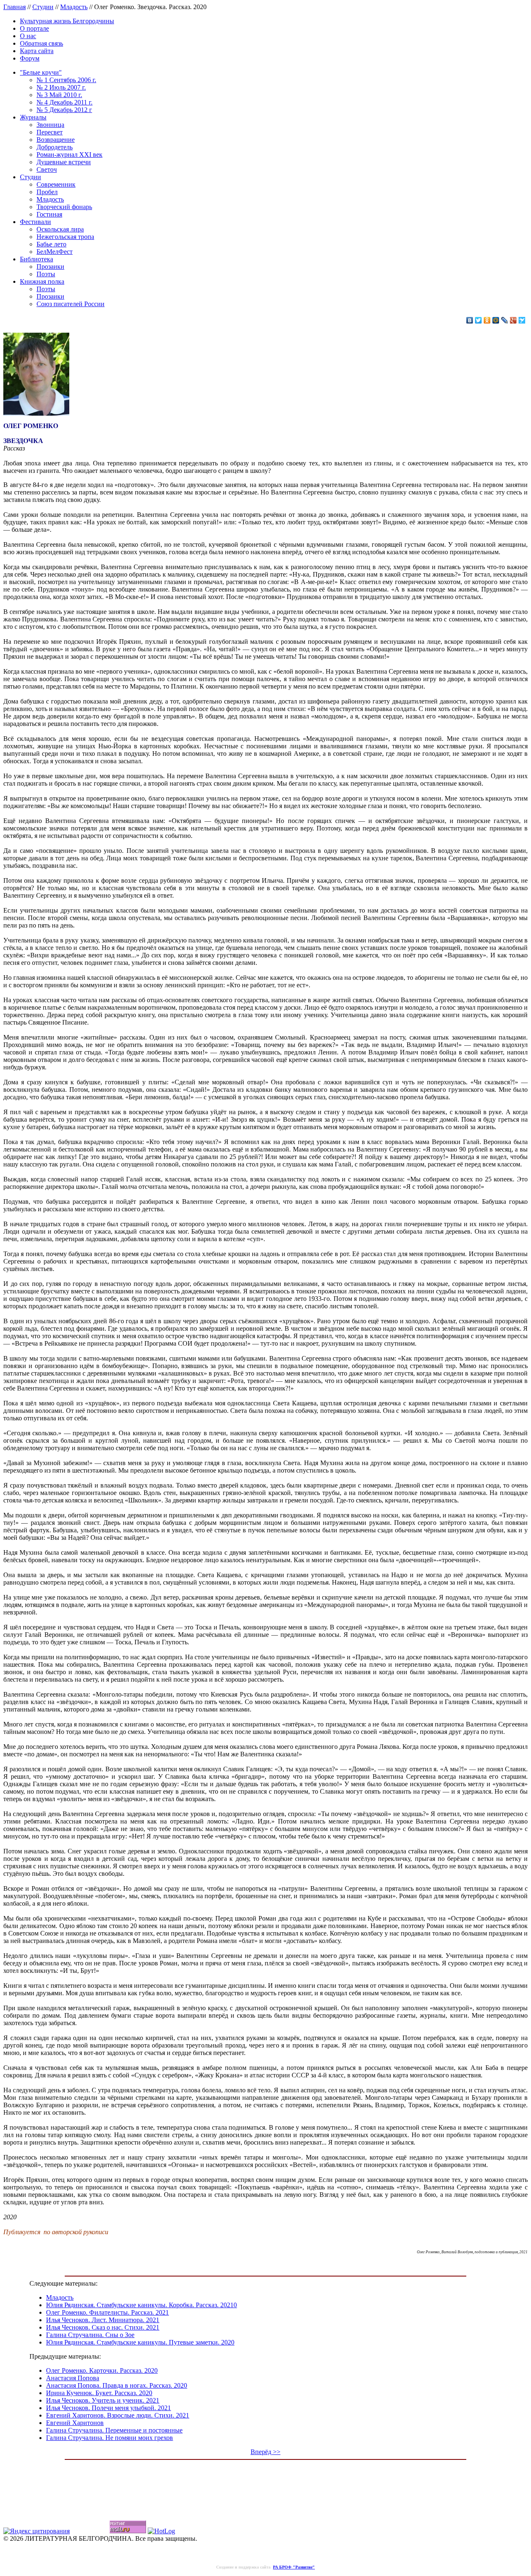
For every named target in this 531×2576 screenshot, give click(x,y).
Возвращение (56, 140)
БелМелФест (55, 252)
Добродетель (55, 147)
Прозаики (50, 267)
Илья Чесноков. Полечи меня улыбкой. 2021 (108, 2408)
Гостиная (49, 214)
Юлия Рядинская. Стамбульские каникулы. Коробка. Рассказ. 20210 (141, 2305)
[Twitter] (479, 320)
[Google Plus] (513, 320)
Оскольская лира (60, 229)
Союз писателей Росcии (71, 304)
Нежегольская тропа (65, 237)
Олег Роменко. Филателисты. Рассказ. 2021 (107, 2312)
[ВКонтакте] (470, 320)
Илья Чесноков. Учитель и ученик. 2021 (103, 2400)
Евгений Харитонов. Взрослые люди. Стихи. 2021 (118, 2415)
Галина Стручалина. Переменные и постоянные (114, 2430)
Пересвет (50, 132)
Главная (15, 7)
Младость (74, 7)
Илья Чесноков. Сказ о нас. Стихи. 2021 (103, 2327)
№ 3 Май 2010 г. (59, 95)
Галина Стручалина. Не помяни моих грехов (110, 2438)
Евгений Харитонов (75, 2423)
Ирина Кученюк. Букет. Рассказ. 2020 (99, 2393)
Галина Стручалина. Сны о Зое (90, 2335)
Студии (43, 7)
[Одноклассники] (487, 320)
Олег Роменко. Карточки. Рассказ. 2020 (102, 2370)
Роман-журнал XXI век (69, 155)
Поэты (46, 274)
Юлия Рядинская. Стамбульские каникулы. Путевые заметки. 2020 (140, 2342)
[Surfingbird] (522, 320)
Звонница (50, 125)
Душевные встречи (64, 162)
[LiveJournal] (505, 320)
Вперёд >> (265, 2452)
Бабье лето (51, 244)
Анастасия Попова (73, 2378)
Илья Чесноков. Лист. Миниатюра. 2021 (103, 2320)
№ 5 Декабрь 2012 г (64, 110)
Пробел (47, 192)
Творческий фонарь (64, 207)
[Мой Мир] (496, 320)
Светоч (47, 169)
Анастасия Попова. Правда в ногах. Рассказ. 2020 (117, 2385)
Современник (56, 184)
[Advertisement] (265, 2483)
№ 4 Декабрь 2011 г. (65, 102)
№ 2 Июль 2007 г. (61, 87)
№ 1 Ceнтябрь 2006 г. (66, 80)
